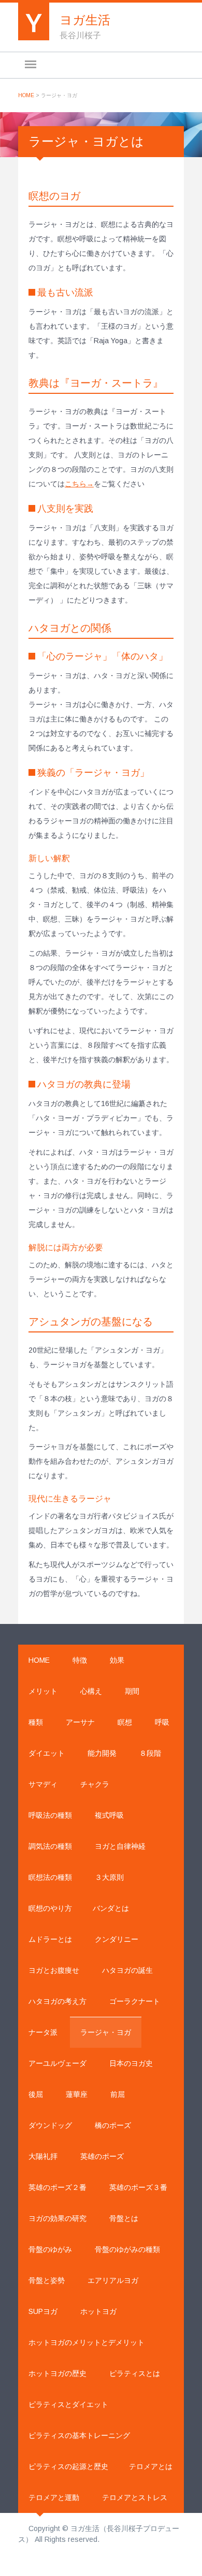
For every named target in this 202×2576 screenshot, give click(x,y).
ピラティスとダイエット (68, 2404)
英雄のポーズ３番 (138, 2187)
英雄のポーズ (102, 2156)
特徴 (80, 1660)
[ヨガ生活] (34, 19)
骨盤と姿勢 (47, 2280)
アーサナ (80, 1722)
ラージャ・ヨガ (106, 2032)
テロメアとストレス (135, 2497)
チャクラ (95, 1784)
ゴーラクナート (135, 2001)
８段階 (150, 1753)
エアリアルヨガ (113, 2280)
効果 (117, 1660)
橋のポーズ (113, 2125)
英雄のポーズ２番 (57, 2187)
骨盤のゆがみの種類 (127, 2249)
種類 (36, 1722)
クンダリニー (117, 1939)
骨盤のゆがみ (50, 2249)
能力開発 (102, 1753)
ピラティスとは (135, 2373)
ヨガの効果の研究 (57, 2218)
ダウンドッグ (50, 2125)
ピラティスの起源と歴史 (68, 2466)
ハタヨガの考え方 (57, 2001)
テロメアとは (151, 2466)
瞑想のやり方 (50, 1908)
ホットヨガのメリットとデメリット (86, 2342)
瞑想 (125, 1722)
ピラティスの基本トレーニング (79, 2435)
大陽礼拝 (43, 2156)
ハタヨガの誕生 (127, 1970)
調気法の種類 (50, 1846)
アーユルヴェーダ (57, 2063)
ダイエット (47, 1753)
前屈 (118, 2094)
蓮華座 (77, 2094)
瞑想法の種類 (50, 1877)
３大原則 (109, 1877)
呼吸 (162, 1722)
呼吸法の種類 (50, 1815)
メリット (43, 1691)
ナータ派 (43, 2032)
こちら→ (79, 484)
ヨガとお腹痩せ (54, 1970)
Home (26, 95)
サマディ (43, 1784)
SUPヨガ (43, 2311)
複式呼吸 (109, 1815)
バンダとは (111, 1908)
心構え (91, 1691)
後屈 (36, 2094)
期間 (132, 1691)
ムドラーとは (50, 1939)
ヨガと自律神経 (120, 1846)
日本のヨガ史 (131, 2063)
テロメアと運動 (54, 2497)
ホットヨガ (98, 2311)
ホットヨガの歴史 (57, 2373)
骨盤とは (124, 2218)
